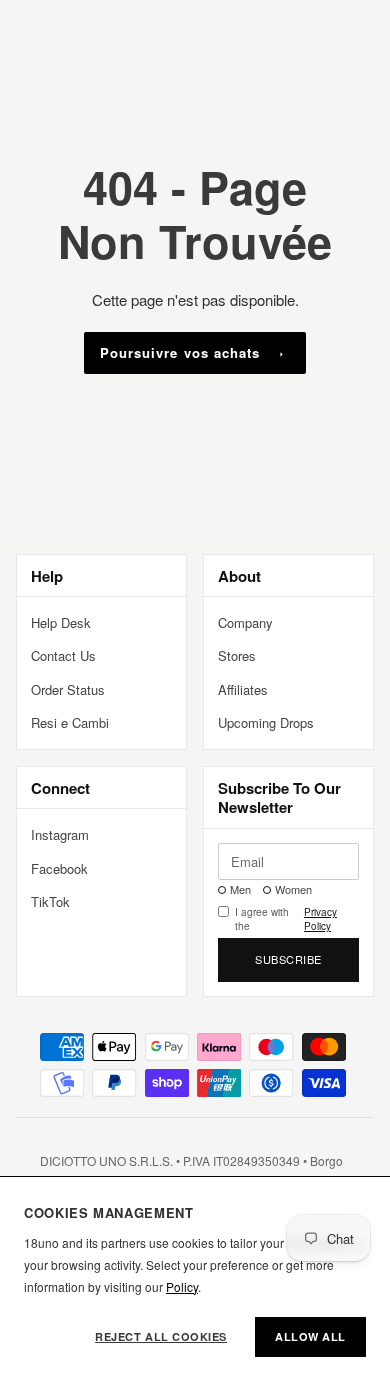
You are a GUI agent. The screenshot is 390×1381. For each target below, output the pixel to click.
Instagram (60, 834)
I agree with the (286, 919)
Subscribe (288, 959)
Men (240, 889)
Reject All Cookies (161, 1336)
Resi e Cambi (70, 722)
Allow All (310, 1336)
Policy (182, 1286)
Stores (237, 655)
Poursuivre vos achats (180, 352)
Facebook (59, 868)
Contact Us (63, 655)
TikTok (50, 901)
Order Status (68, 689)
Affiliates (243, 689)
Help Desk (61, 622)
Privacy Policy (320, 919)
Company (245, 622)
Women (293, 889)
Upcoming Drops (266, 722)
